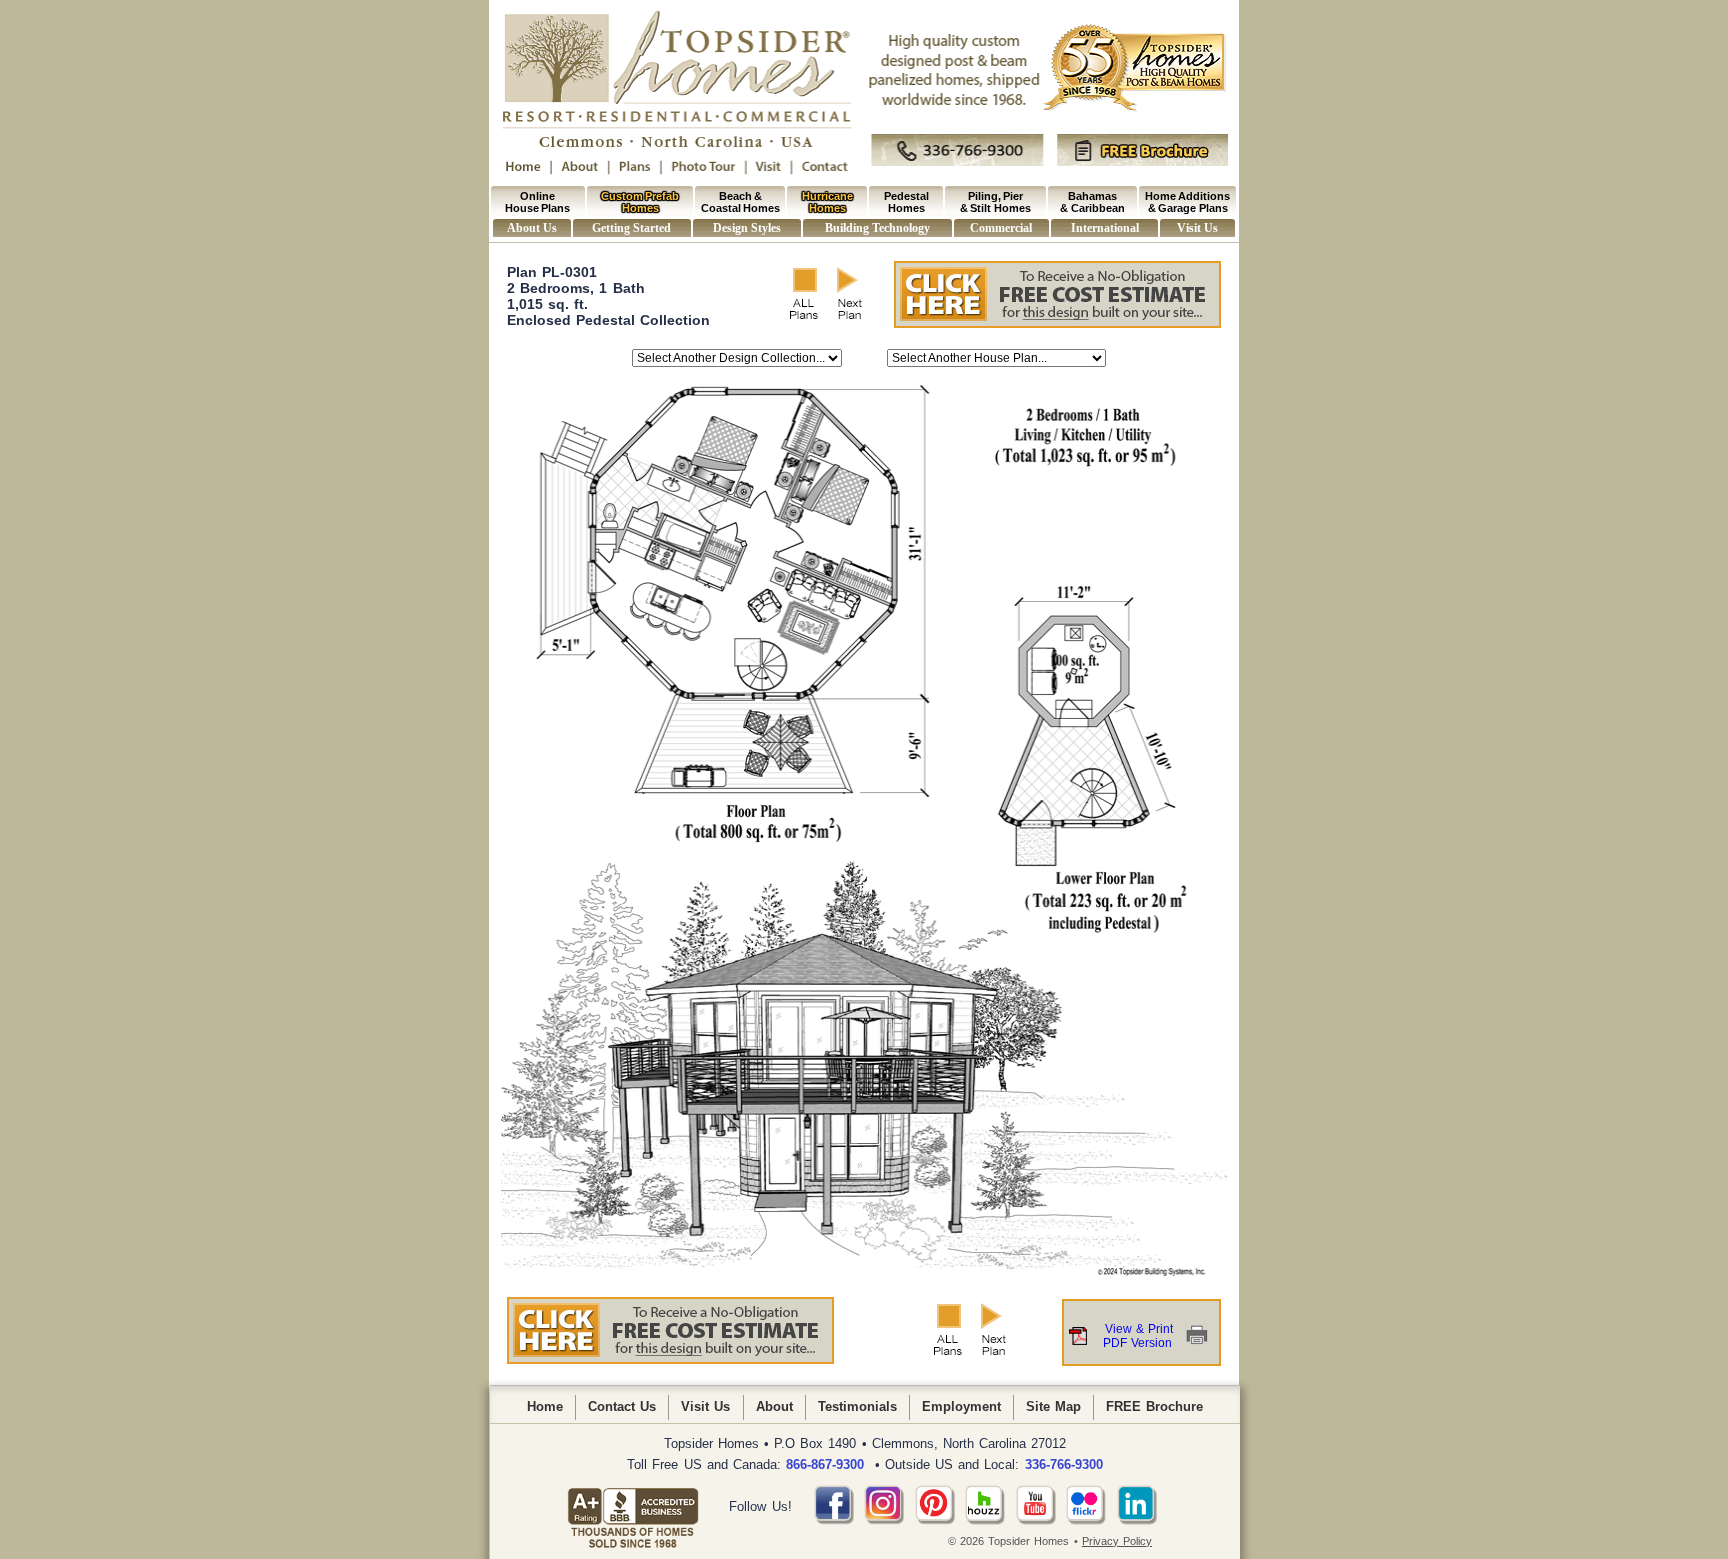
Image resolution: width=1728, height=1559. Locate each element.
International (1105, 228)
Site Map (1053, 1406)
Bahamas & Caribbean (1092, 202)
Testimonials (857, 1406)
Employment (961, 1406)
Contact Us (622, 1406)
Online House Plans (537, 202)
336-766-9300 (1064, 1464)
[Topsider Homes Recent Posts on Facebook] (834, 1520)
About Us (531, 228)
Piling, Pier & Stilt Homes (995, 202)
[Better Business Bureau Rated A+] (633, 1507)
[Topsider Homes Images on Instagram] (884, 1520)
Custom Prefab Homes (640, 202)
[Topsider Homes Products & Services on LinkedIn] (1137, 1520)
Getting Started (631, 228)
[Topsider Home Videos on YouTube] (1036, 1520)
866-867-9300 (825, 1464)
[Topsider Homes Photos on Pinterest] (935, 1520)
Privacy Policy (1117, 1541)
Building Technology (877, 228)
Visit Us (1197, 228)
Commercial (1001, 228)
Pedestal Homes (906, 202)
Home (545, 1406)
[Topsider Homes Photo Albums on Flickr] (1086, 1520)
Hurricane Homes (827, 202)
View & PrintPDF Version (1138, 1336)
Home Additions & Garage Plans (1187, 202)
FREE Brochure (1154, 1406)
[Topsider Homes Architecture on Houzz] (985, 1520)
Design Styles (746, 228)
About (774, 1406)
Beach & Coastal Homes (740, 202)
